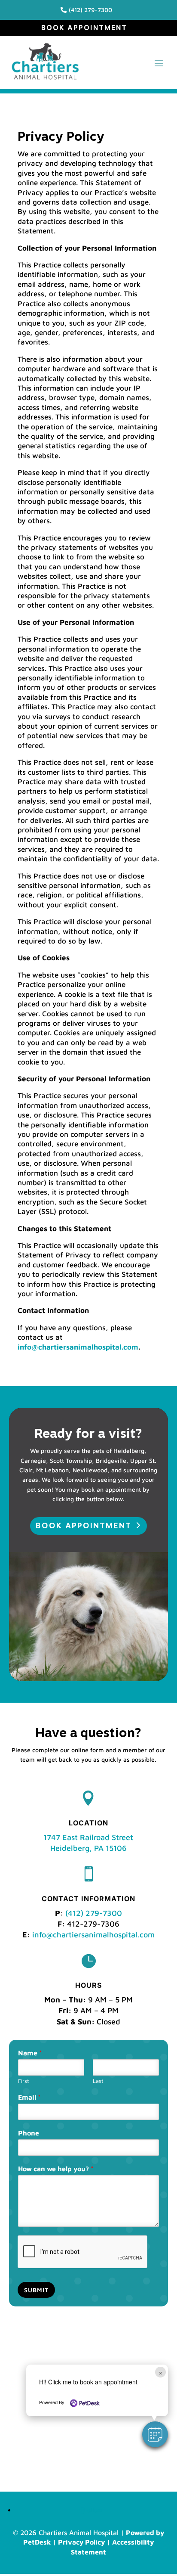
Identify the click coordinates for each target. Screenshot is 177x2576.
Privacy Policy (81, 2542)
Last (98, 2081)
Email (29, 2097)
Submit (36, 2290)
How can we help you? (56, 2169)
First (24, 2081)
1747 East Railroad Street (88, 1837)
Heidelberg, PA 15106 (88, 1848)
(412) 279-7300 (94, 1913)
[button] (155, 2434)
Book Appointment (84, 28)
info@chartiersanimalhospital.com (78, 1347)
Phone (29, 2133)
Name (30, 2053)
